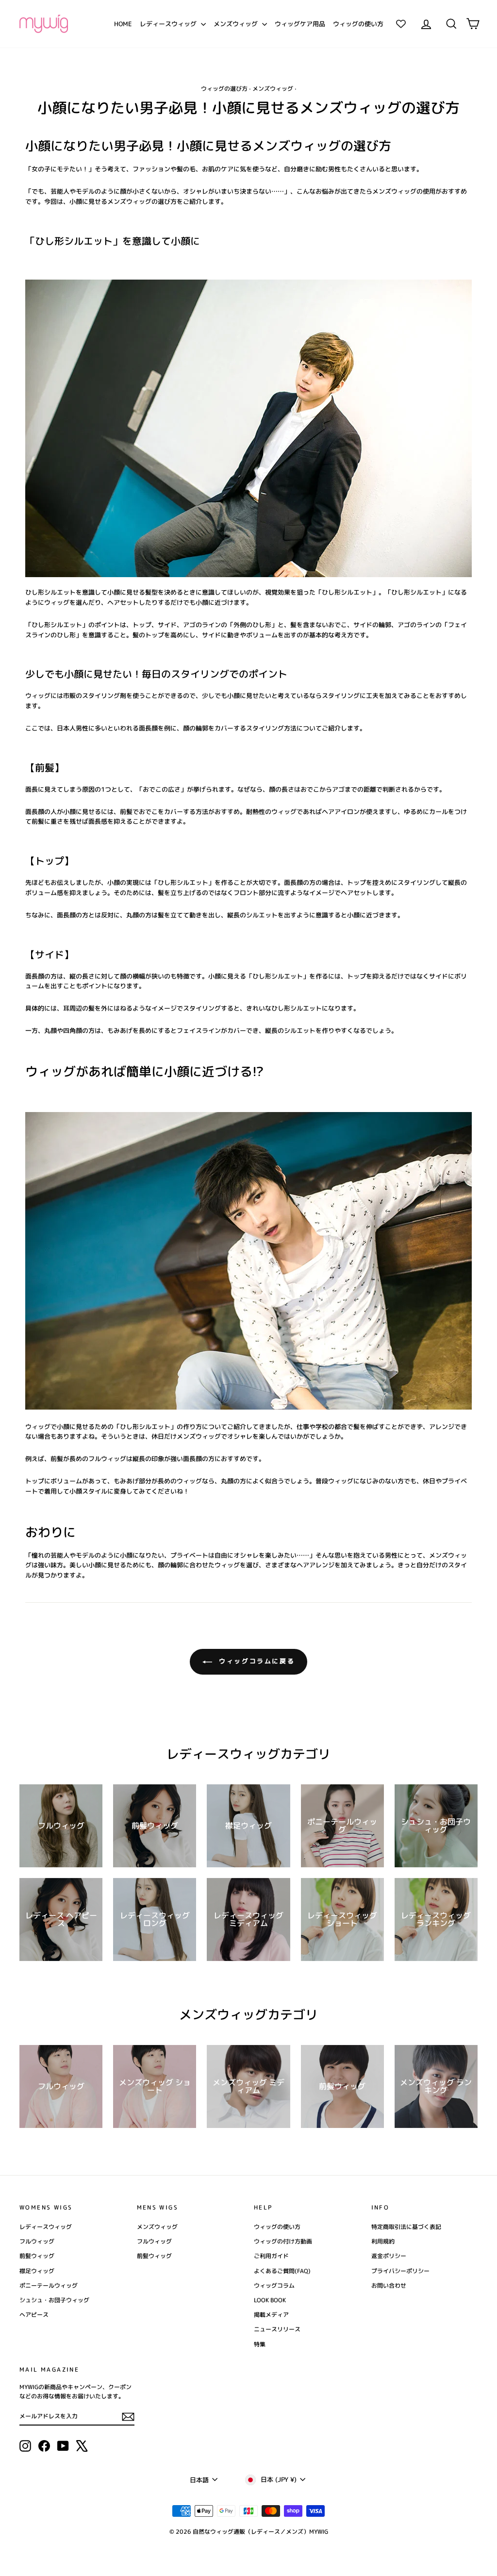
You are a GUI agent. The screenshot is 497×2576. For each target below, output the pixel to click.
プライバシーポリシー (400, 2271)
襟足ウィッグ (37, 2271)
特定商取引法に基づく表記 (406, 2227)
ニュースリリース (277, 2329)
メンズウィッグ (237, 24)
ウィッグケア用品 (300, 24)
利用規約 (383, 2241)
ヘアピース (34, 2315)
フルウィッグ (37, 2241)
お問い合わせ (389, 2285)
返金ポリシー (389, 2256)
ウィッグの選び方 (224, 89)
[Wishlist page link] (401, 24)
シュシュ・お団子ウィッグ (54, 2300)
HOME (123, 24)
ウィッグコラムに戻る (256, 1661)
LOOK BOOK (270, 2300)
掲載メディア (271, 2315)
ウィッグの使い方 (358, 24)
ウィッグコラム (274, 2285)
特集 (260, 2344)
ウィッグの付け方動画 (283, 2241)
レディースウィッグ (169, 24)
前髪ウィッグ (37, 2256)
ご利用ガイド (271, 2256)
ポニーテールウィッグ (49, 2285)
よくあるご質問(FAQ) (282, 2271)
